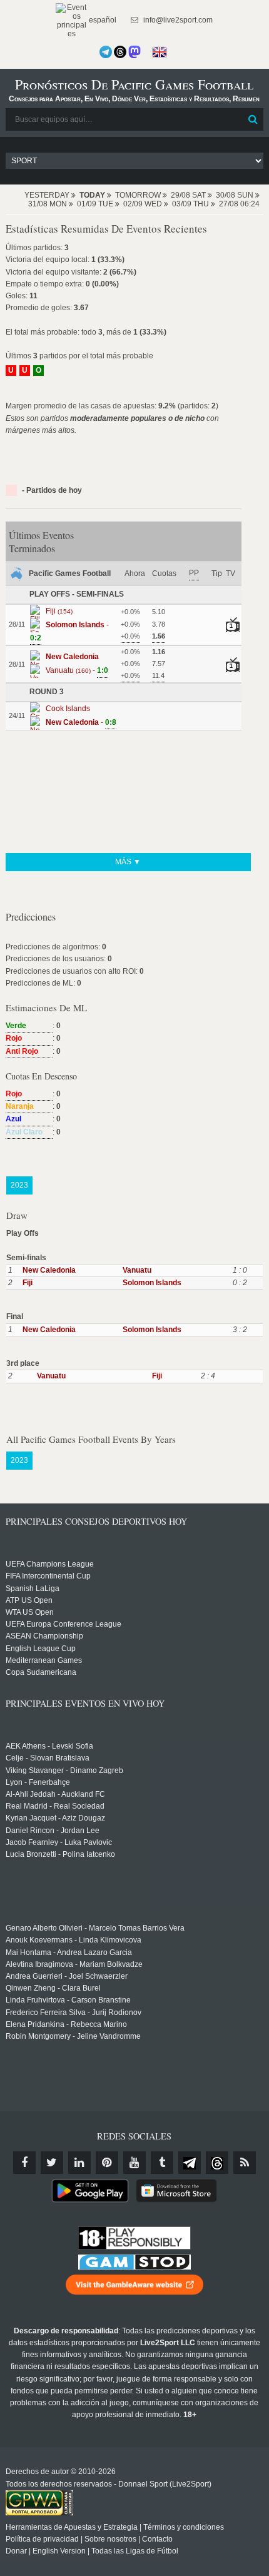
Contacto (157, 2539)
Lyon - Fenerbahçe (38, 1782)
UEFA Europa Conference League (63, 1624)
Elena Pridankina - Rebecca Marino (66, 2024)
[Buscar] (253, 119)
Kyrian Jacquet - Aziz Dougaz (55, 1818)
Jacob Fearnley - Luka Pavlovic (59, 1842)
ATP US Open (29, 1600)
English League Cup (41, 1649)
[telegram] (190, 2163)
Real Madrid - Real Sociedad (55, 1806)
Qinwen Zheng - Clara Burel (53, 1988)
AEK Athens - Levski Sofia (49, 1746)
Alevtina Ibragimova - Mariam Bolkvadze (74, 1964)
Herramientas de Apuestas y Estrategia (72, 2527)
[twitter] (52, 2163)
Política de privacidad (42, 2539)
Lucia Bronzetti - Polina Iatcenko (60, 1854)
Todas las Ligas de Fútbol (135, 2551)
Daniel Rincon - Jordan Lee (53, 1831)
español (102, 20)
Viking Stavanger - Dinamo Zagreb (64, 1770)
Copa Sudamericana (41, 1672)
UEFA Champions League (50, 1564)
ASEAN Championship (44, 1636)
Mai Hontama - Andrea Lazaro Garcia (69, 1952)
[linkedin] (79, 2163)
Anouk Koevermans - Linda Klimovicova (74, 1940)
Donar (16, 2551)
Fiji (28, 1283)
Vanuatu (137, 1270)
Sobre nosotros (110, 2539)
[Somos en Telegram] (106, 52)
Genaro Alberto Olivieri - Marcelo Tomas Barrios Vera (95, 1928)
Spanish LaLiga (33, 1589)
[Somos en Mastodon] (134, 52)
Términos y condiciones (184, 2527)
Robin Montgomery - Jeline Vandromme (73, 2036)
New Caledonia (49, 1270)
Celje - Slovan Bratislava (48, 1758)
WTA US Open (30, 1612)
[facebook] (24, 2163)
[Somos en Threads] (120, 52)
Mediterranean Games (44, 1660)
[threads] (217, 2163)
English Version (59, 2551)
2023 (19, 1185)
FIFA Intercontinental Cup (48, 1576)
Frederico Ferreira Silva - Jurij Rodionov (74, 2013)
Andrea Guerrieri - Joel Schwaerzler (67, 1976)
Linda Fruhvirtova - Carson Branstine (68, 2000)
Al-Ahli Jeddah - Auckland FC (55, 1794)
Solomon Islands (152, 1283)
